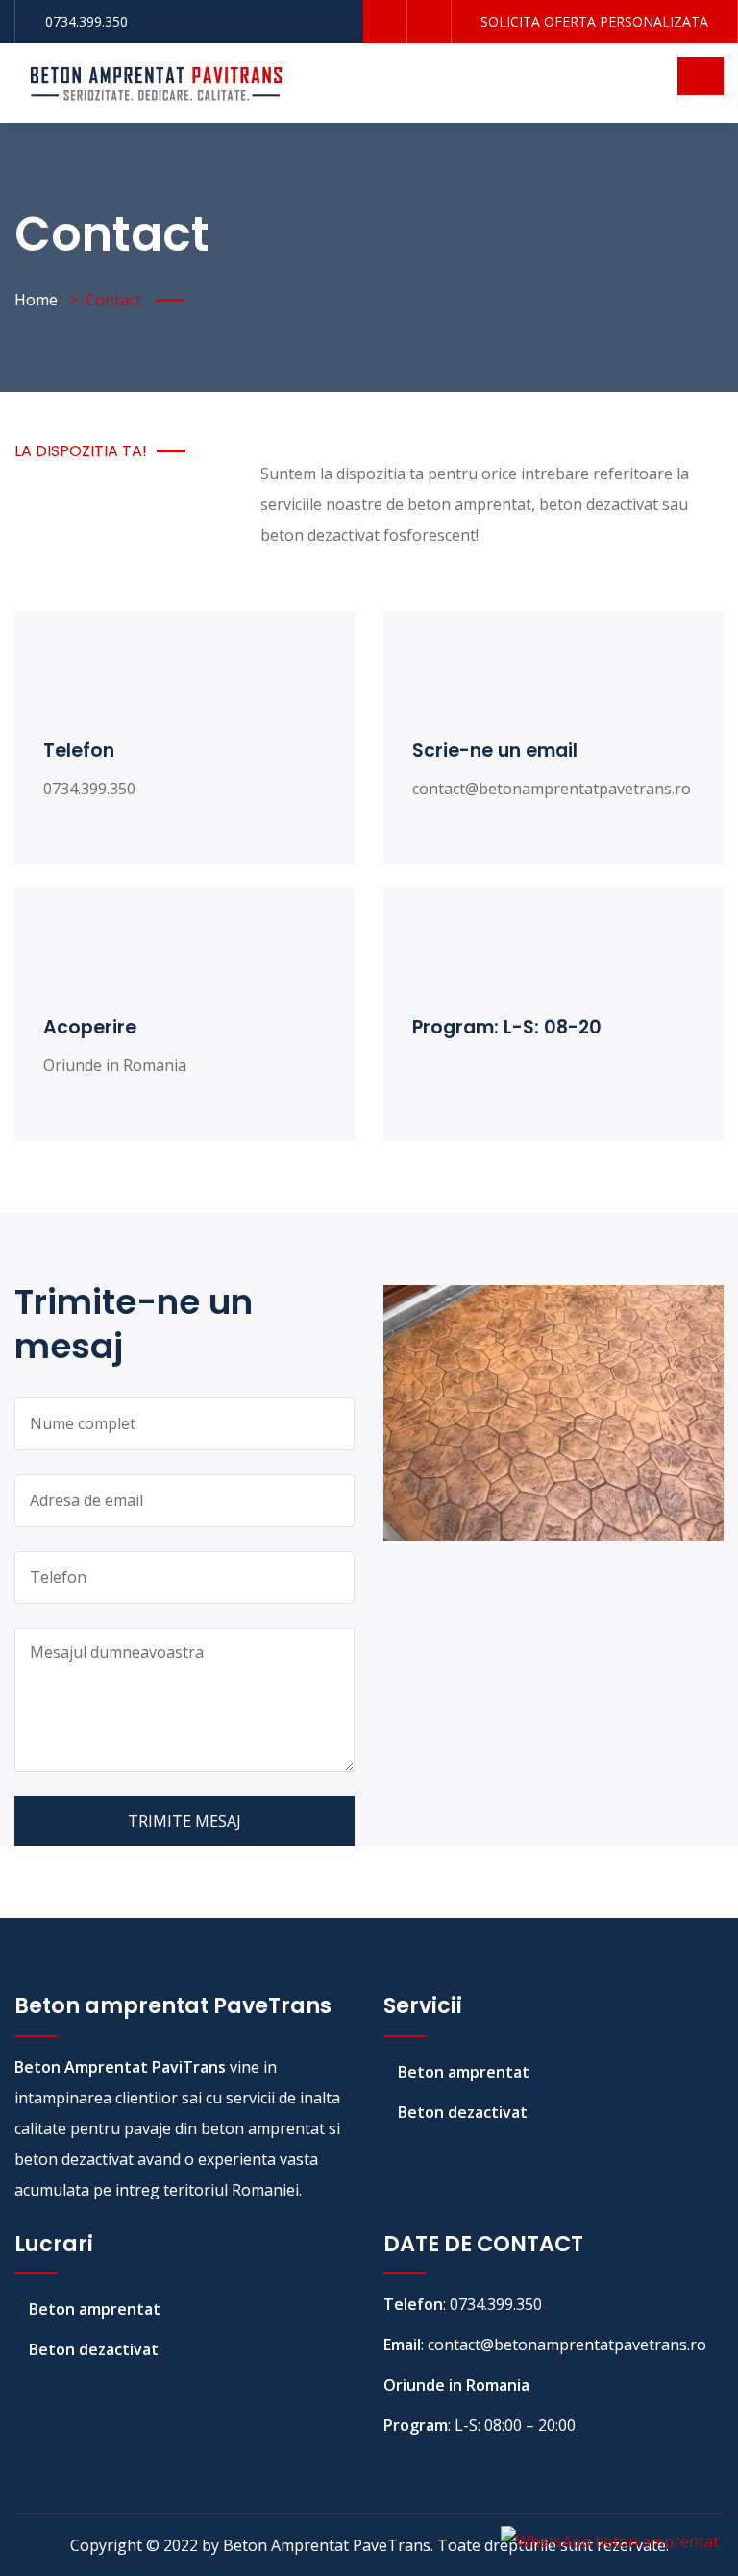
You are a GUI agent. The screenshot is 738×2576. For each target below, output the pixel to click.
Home (36, 300)
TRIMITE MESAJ (184, 1821)
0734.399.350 (86, 22)
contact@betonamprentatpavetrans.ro (552, 789)
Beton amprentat (464, 2072)
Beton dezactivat (463, 2112)
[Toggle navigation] (701, 76)
